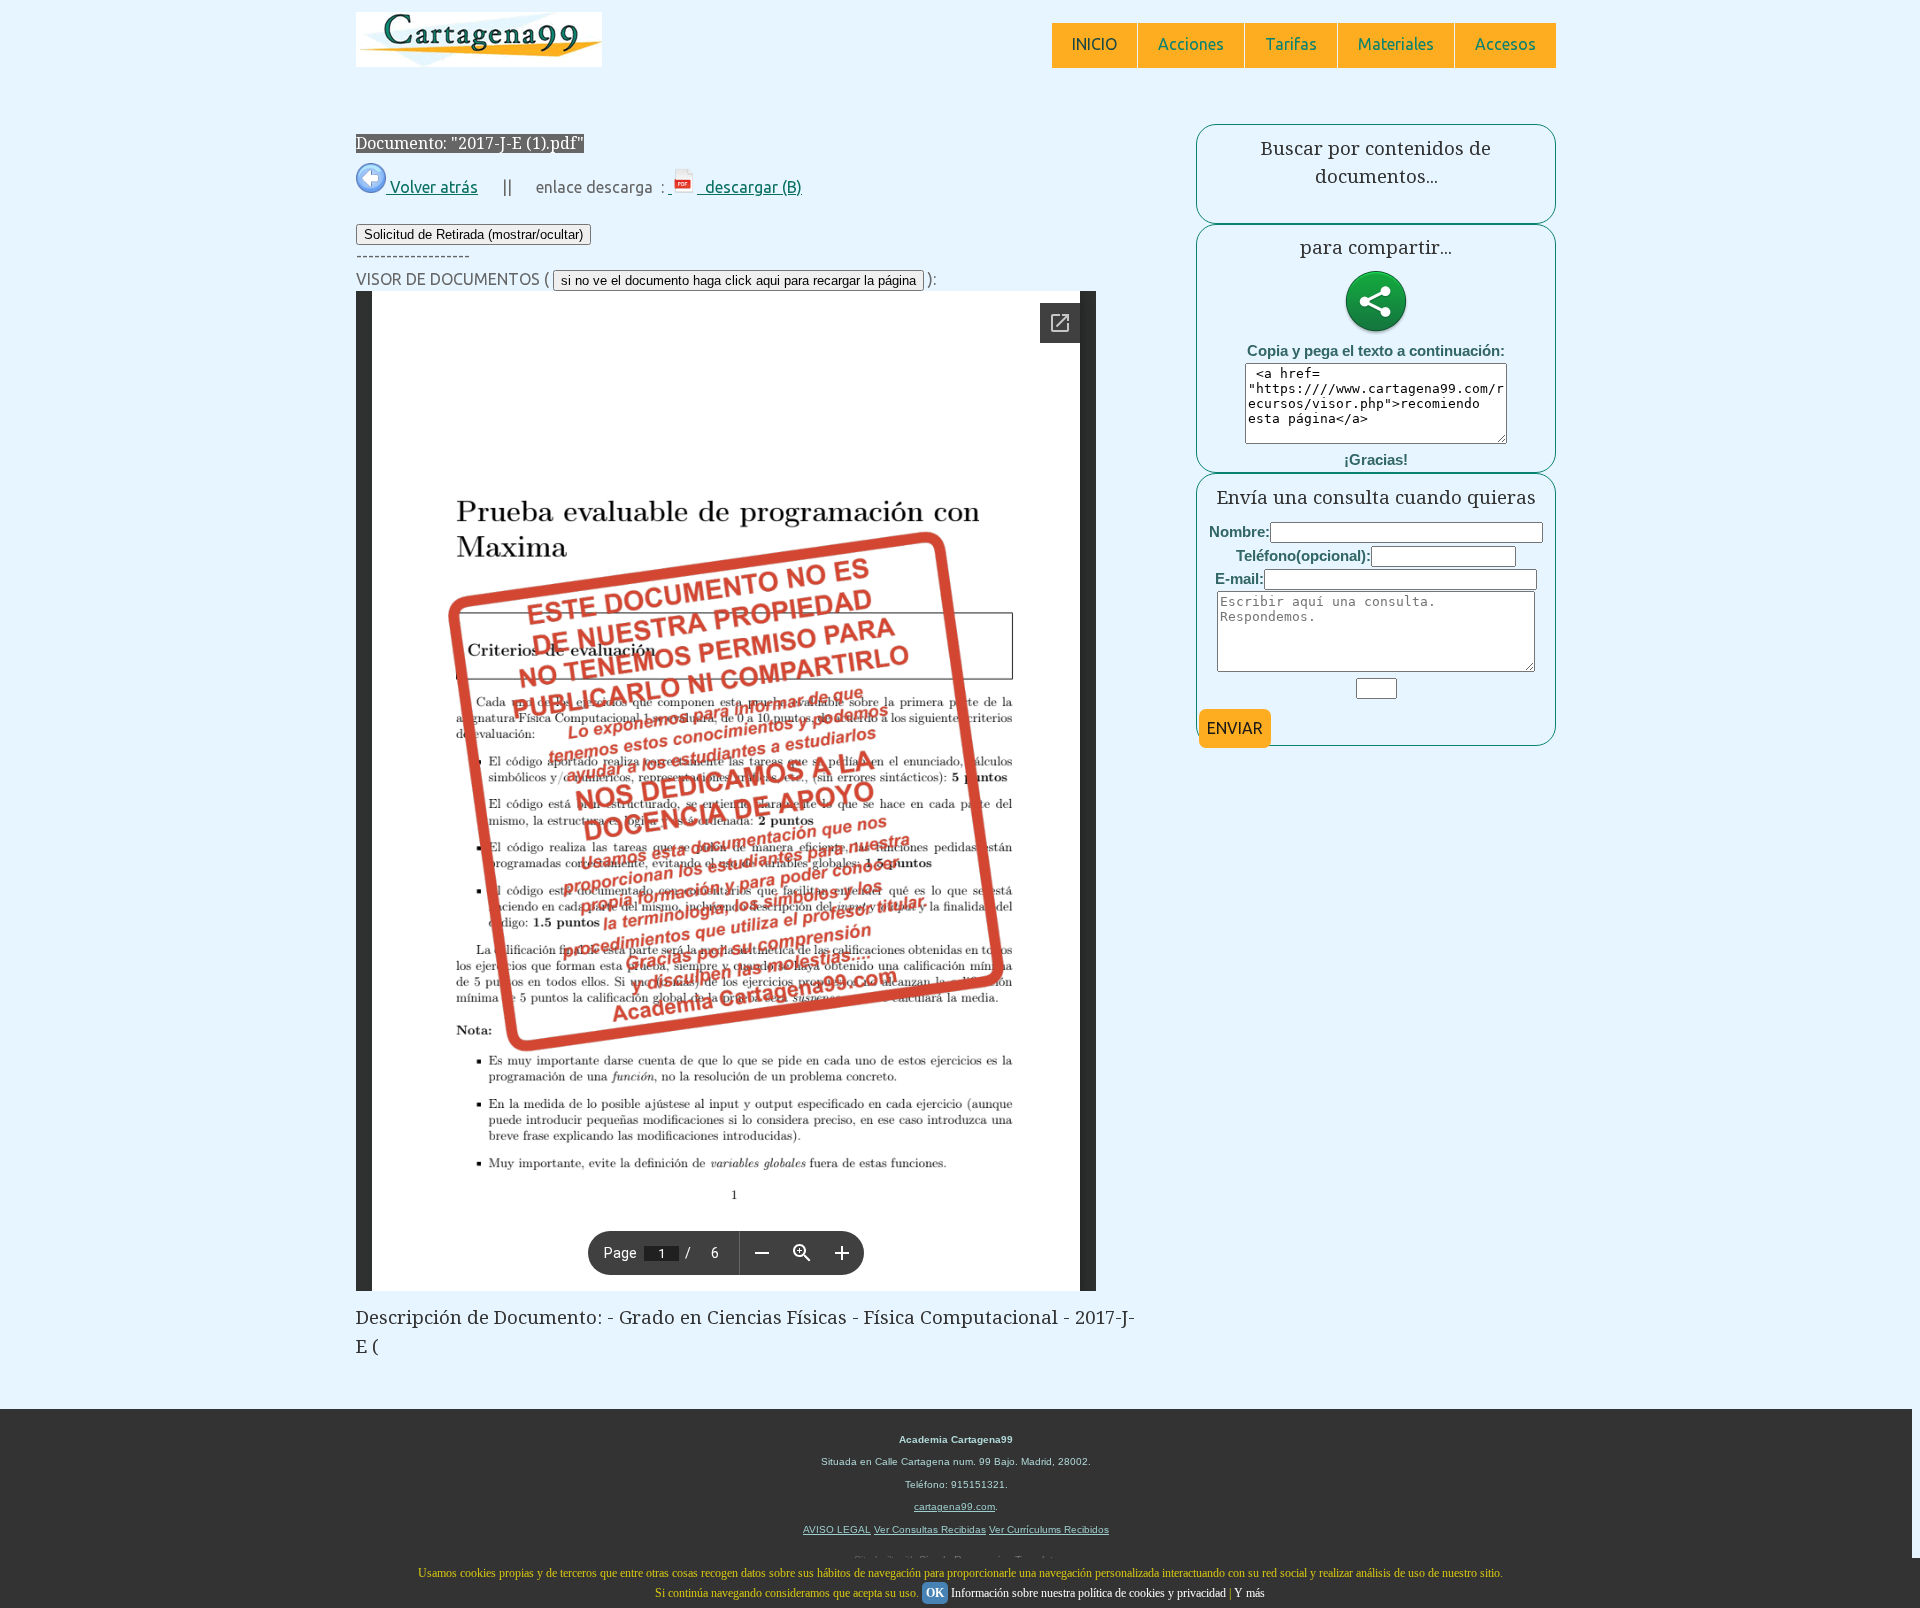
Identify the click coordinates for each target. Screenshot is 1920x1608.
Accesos (1505, 44)
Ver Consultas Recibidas (930, 1529)
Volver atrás (432, 187)
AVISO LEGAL (837, 1529)
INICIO (1094, 44)
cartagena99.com (954, 1506)
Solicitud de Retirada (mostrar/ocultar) (473, 234)
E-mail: (1239, 578)
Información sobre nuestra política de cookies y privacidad (1088, 1593)
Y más (1249, 1593)
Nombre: (1239, 531)
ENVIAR (1235, 728)
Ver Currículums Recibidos (1049, 1529)
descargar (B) (749, 187)
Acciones (1191, 44)
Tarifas (1291, 44)
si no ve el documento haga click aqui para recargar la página (738, 280)
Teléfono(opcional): (1303, 555)
